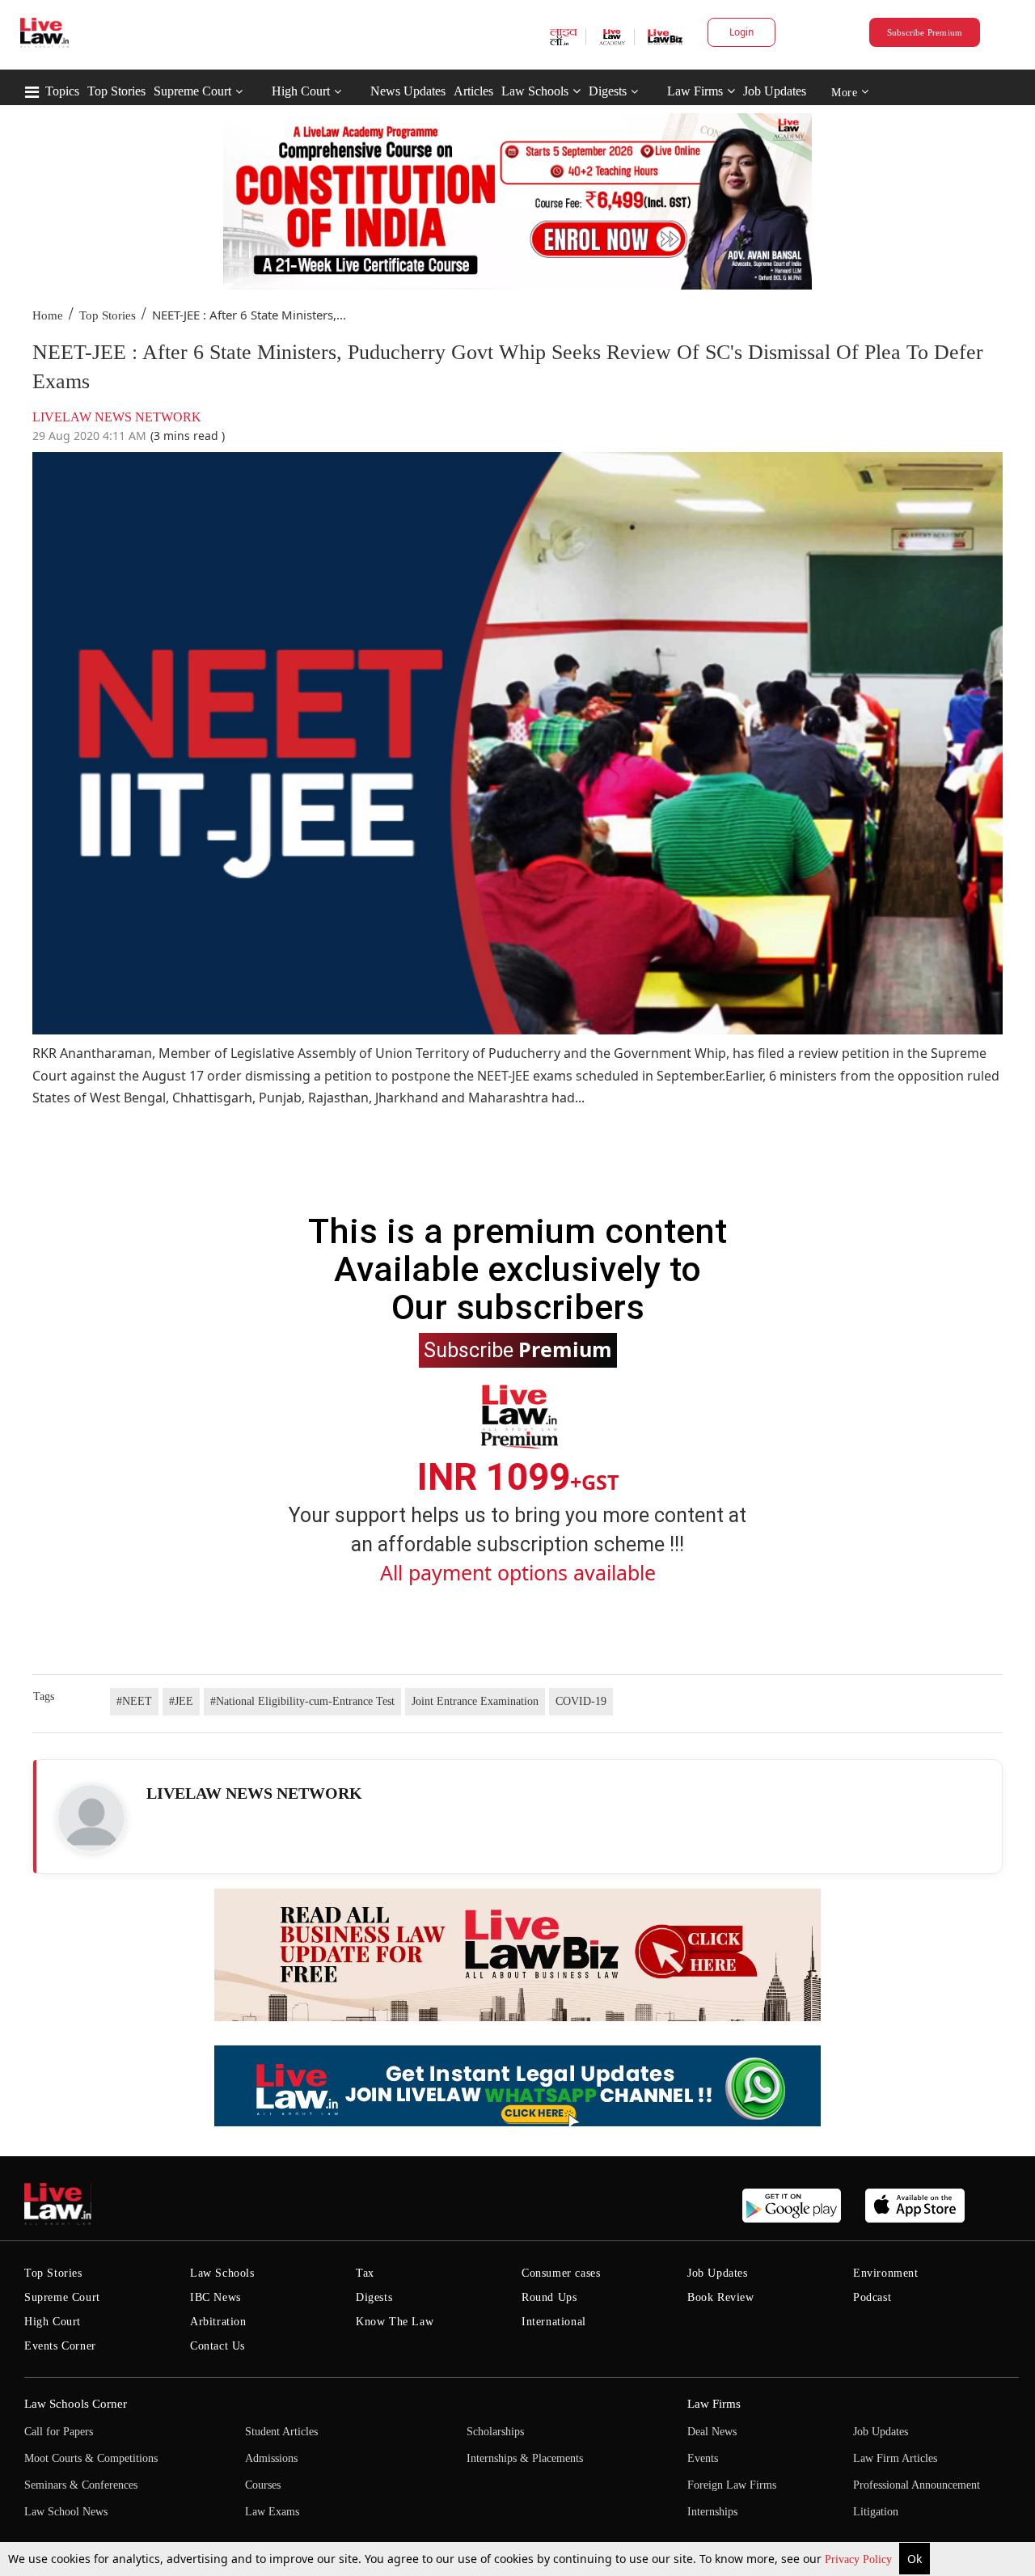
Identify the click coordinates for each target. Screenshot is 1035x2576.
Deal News (712, 2432)
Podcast (872, 2297)
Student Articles (281, 2432)
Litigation (876, 2512)
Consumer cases (561, 2273)
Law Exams (272, 2512)
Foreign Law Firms (732, 2485)
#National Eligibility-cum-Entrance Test (302, 1701)
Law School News (66, 2512)
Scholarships (495, 2432)
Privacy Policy (860, 2559)
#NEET (134, 1701)
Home (48, 315)
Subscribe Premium (925, 32)
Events (703, 2458)
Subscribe (518, 1349)
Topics (62, 91)
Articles (473, 91)
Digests (608, 91)
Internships (712, 2512)
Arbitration (218, 2322)
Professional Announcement (917, 2485)
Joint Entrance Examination (475, 1701)
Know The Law (395, 2322)
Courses (263, 2485)
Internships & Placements (525, 2458)
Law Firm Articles (895, 2458)
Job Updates (775, 91)
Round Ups (549, 2297)
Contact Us (218, 2346)
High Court (301, 91)
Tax (365, 2273)
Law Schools (535, 91)
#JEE (181, 1701)
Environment (886, 2273)
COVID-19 (581, 1701)
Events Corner (60, 2346)
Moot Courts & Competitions (91, 2458)
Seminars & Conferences (81, 2485)
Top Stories (116, 91)
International (554, 2322)
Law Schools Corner (76, 2404)
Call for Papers (59, 2432)
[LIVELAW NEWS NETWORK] (91, 1818)
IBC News (215, 2297)
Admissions (271, 2458)
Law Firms (695, 91)
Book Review (721, 2297)
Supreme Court (192, 91)
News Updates (408, 91)
